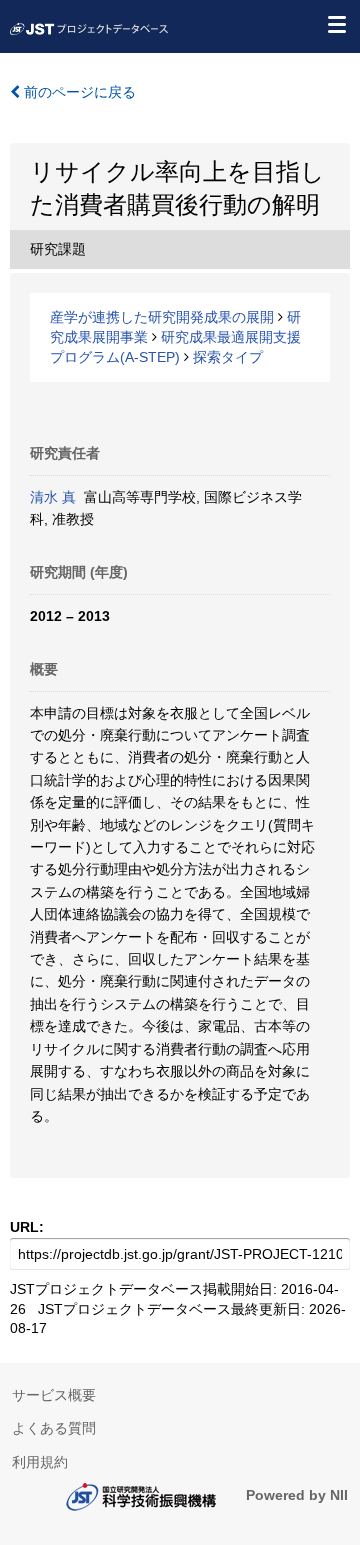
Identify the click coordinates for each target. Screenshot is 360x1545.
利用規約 (40, 1462)
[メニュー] (336, 24)
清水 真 (53, 497)
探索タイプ (228, 357)
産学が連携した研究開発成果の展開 (162, 317)
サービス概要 (54, 1395)
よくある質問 (54, 1428)
